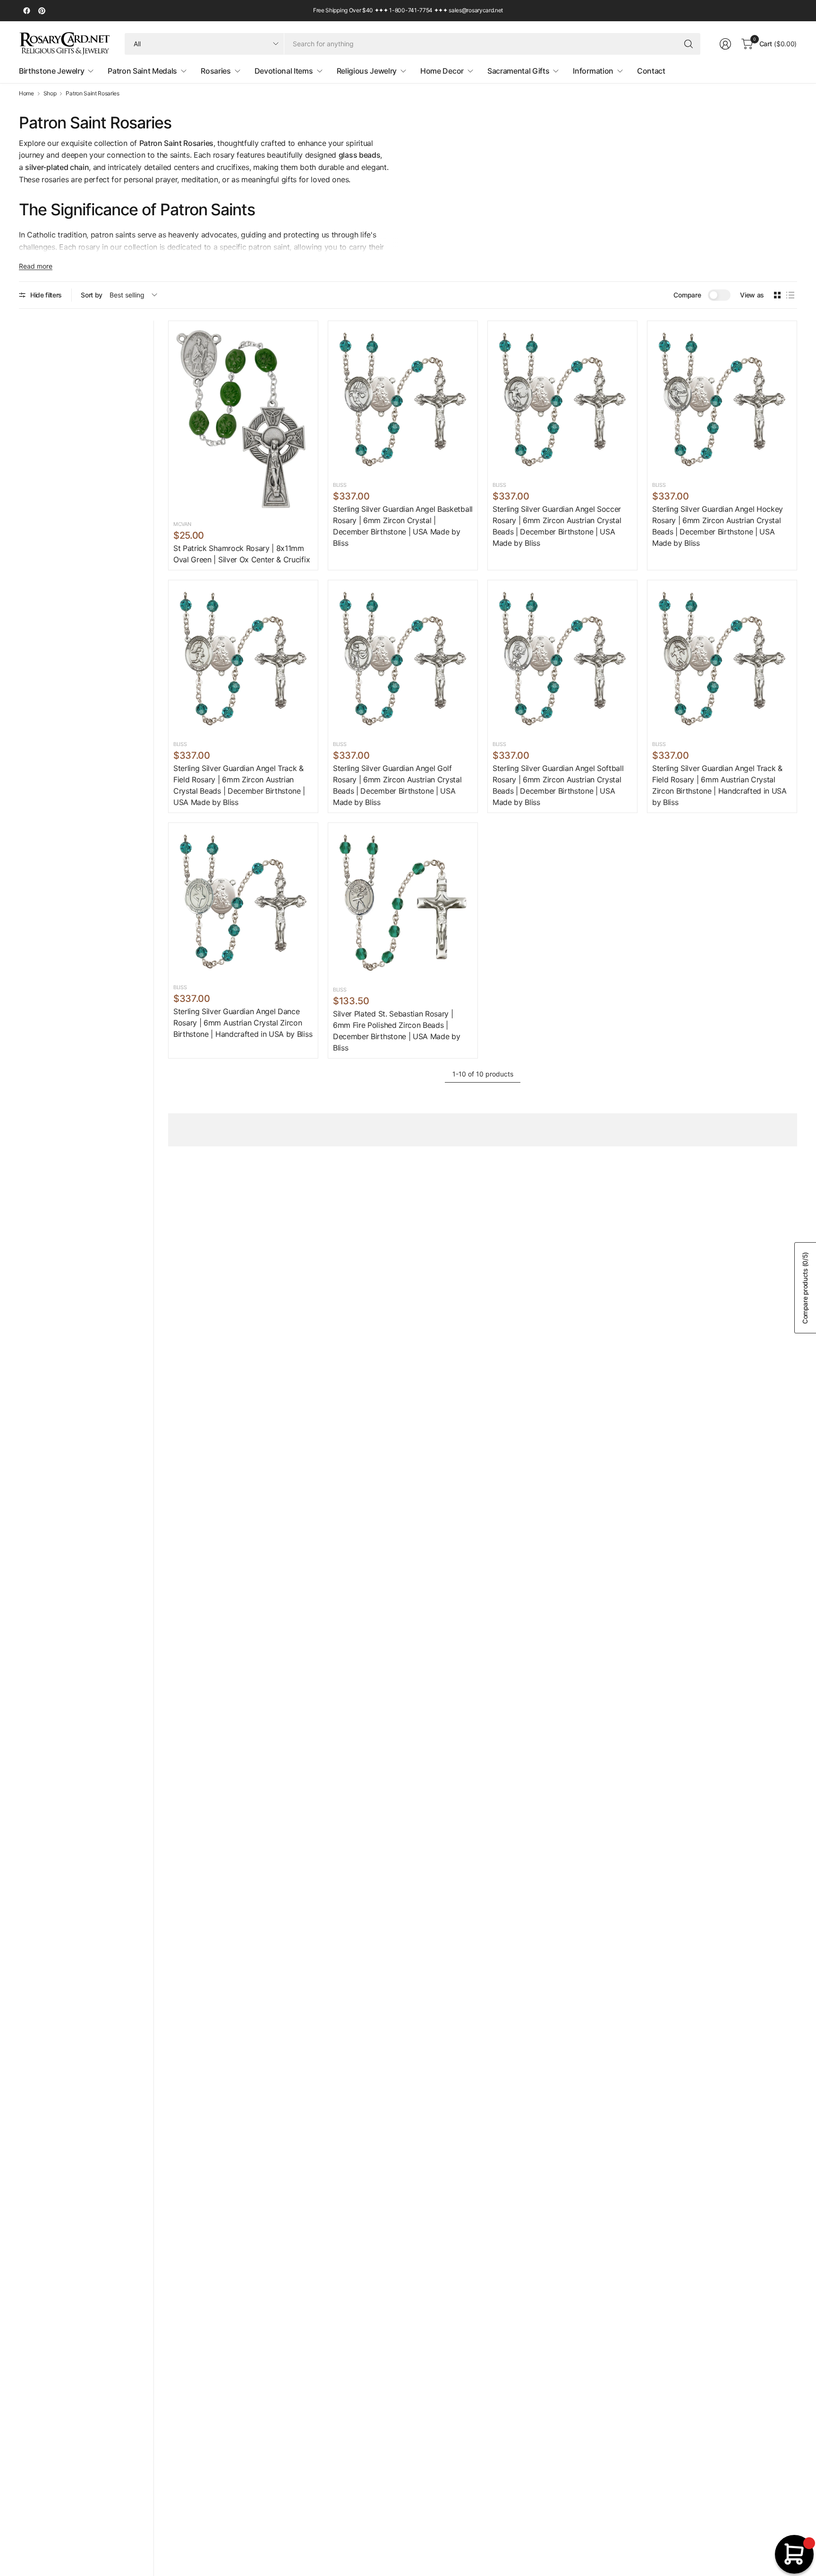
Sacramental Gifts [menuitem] (518, 71)
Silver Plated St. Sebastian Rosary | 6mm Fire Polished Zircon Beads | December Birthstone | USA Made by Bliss (396, 1031)
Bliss (340, 485)
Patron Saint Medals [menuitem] (142, 71)
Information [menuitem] (593, 71)
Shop (50, 93)
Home (26, 93)
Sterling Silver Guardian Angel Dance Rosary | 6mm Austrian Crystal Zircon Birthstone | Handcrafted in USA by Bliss (243, 1023)
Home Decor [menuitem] (442, 71)
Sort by (92, 295)
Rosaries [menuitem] (216, 71)
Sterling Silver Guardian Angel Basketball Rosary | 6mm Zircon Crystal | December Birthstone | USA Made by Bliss (403, 526)
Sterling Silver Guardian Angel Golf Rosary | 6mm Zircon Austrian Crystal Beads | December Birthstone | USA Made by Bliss (397, 785)
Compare (687, 295)
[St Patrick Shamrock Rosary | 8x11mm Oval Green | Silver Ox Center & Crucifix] (243, 419)
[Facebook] (26, 11)
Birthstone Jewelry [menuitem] (51, 71)
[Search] (688, 44)
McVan (182, 524)
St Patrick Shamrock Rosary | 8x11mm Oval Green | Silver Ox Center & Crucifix (242, 554)
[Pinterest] (42, 11)
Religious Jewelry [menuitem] (367, 71)
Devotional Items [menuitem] (284, 71)
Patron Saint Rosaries (92, 93)
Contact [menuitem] (651, 71)
